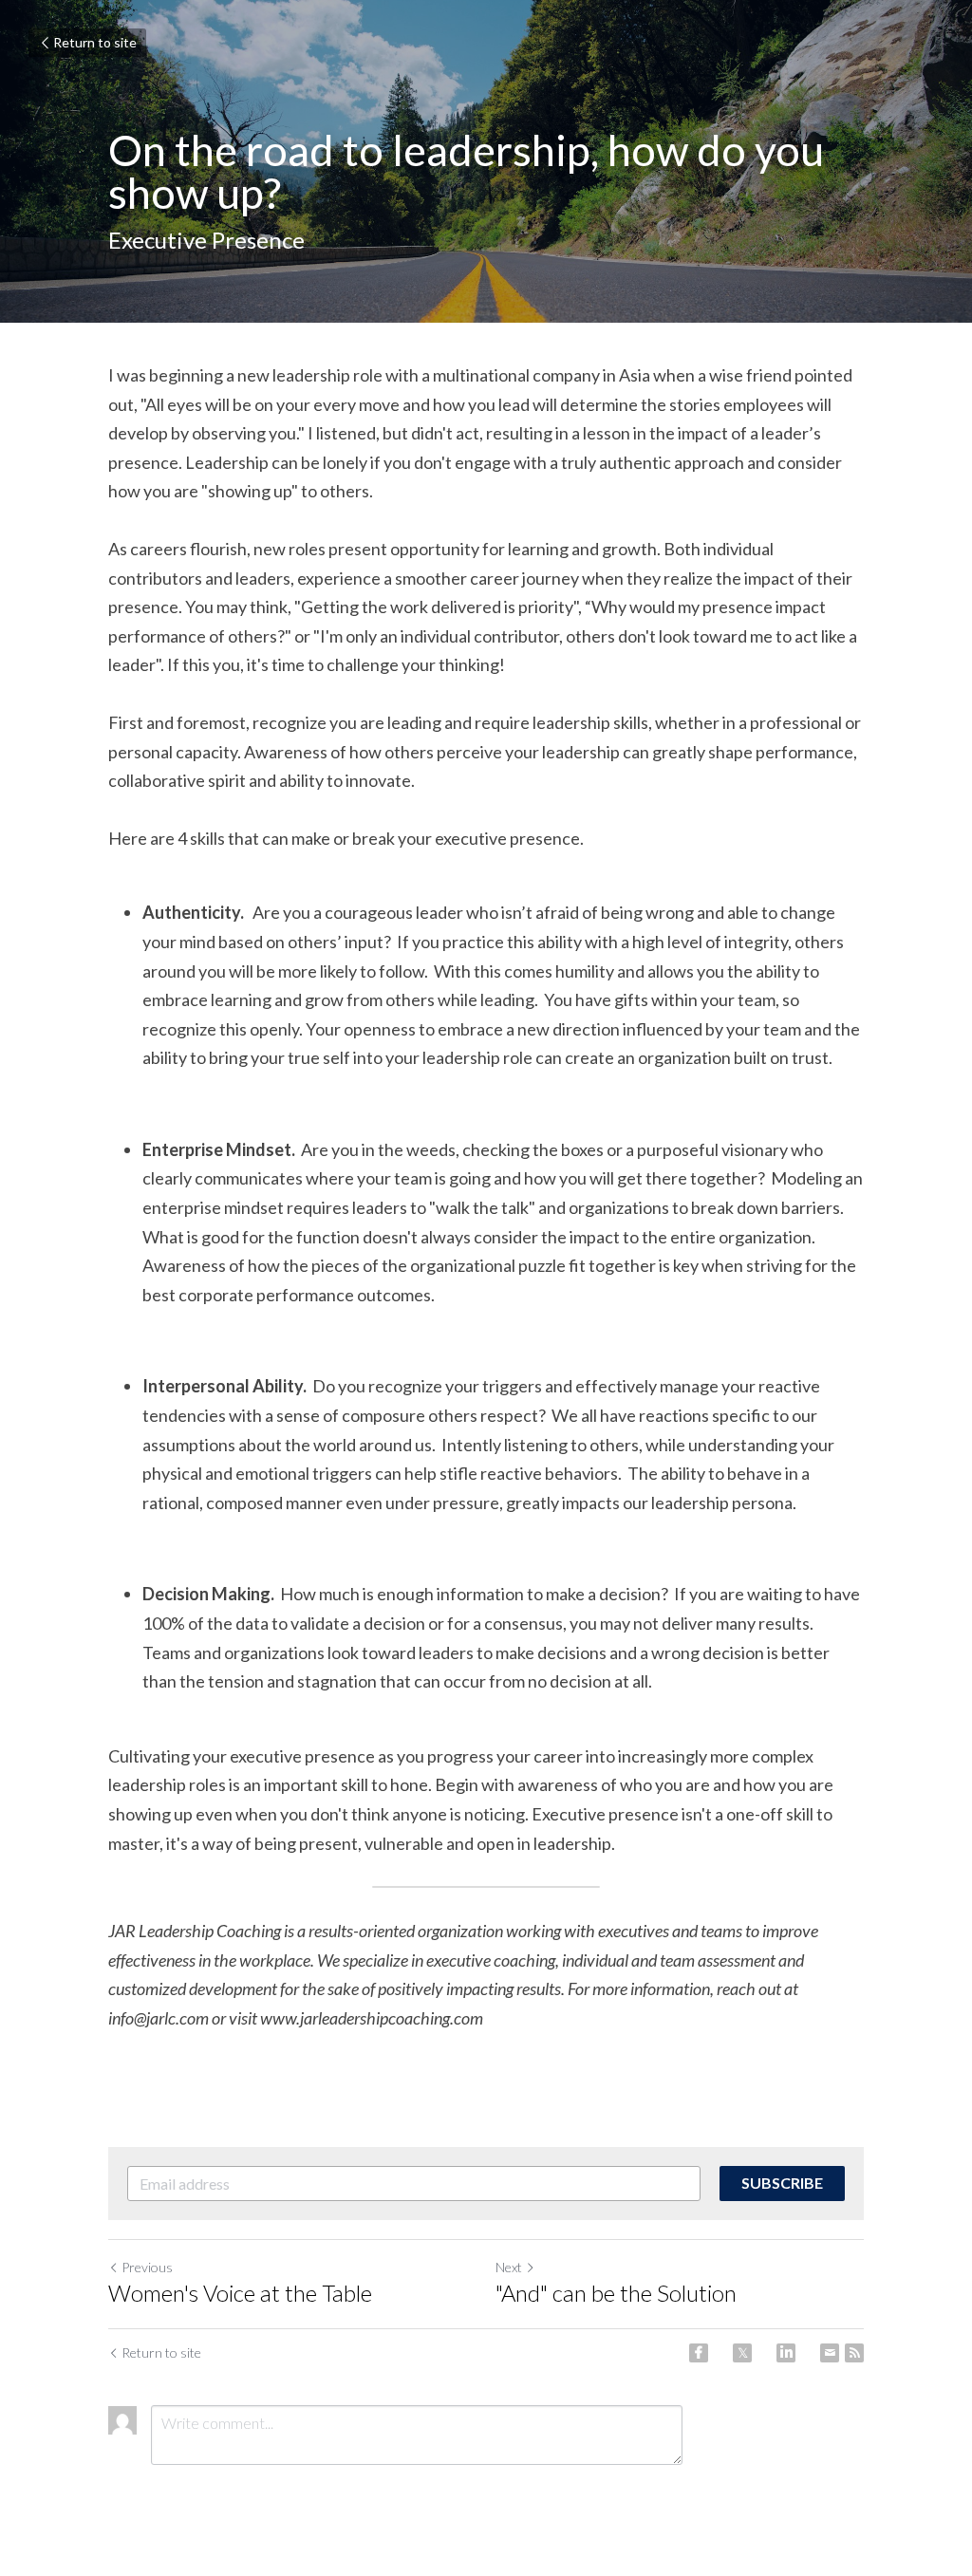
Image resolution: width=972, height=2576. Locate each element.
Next (509, 2267)
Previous (147, 2267)
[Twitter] (742, 2353)
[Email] (830, 2353)
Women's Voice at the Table (240, 2293)
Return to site (95, 42)
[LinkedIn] (786, 2353)
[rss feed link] (854, 2353)
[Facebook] (699, 2353)
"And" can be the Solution (616, 2293)
